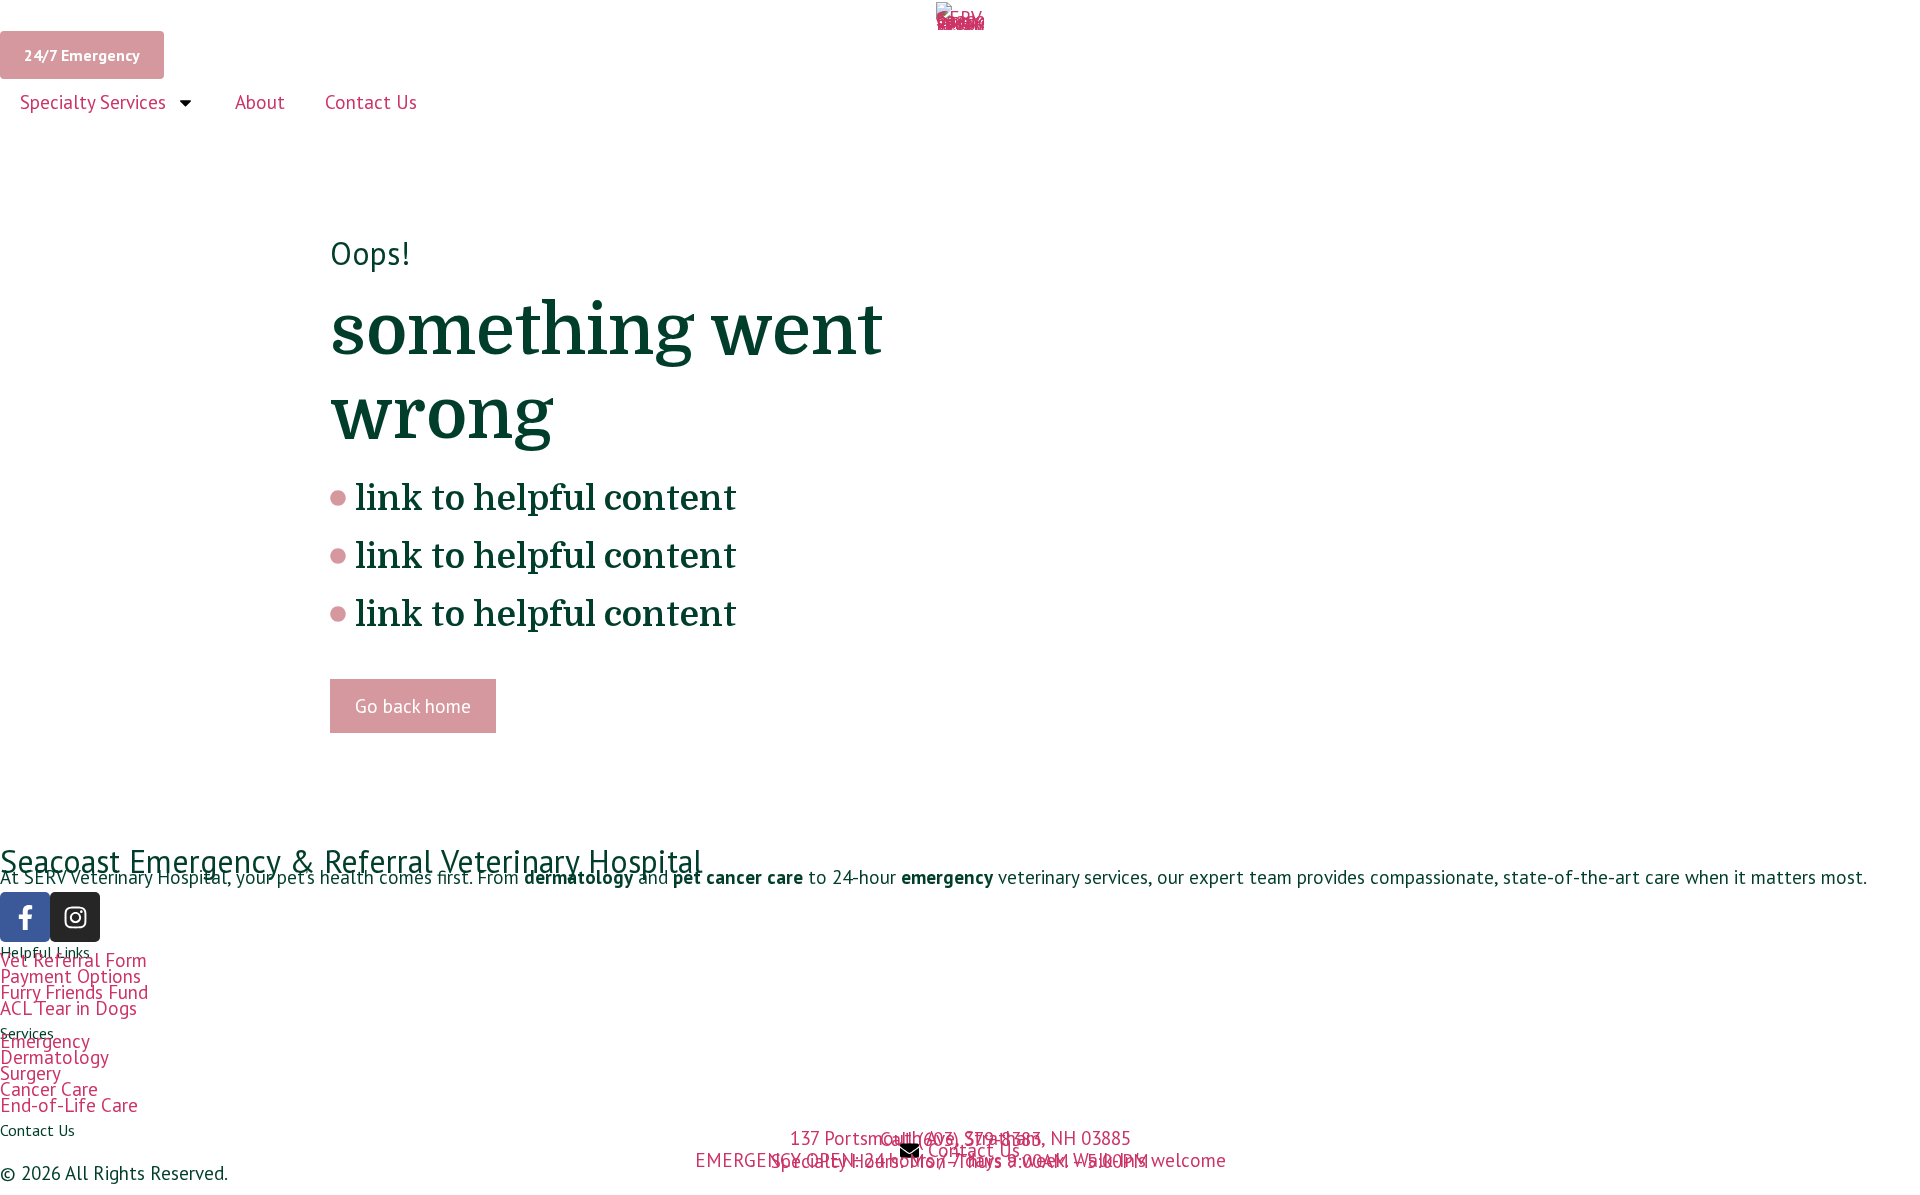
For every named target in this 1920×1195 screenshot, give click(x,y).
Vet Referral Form (73, 960)
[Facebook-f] (25, 917)
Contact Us (371, 102)
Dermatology (54, 1057)
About (260, 102)
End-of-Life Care (69, 1105)
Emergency (45, 1041)
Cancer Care (49, 1089)
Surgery (30, 1073)
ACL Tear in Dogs (68, 1008)
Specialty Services (93, 102)
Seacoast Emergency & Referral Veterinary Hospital (351, 861)
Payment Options (70, 976)
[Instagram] (75, 917)
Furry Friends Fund (74, 992)
